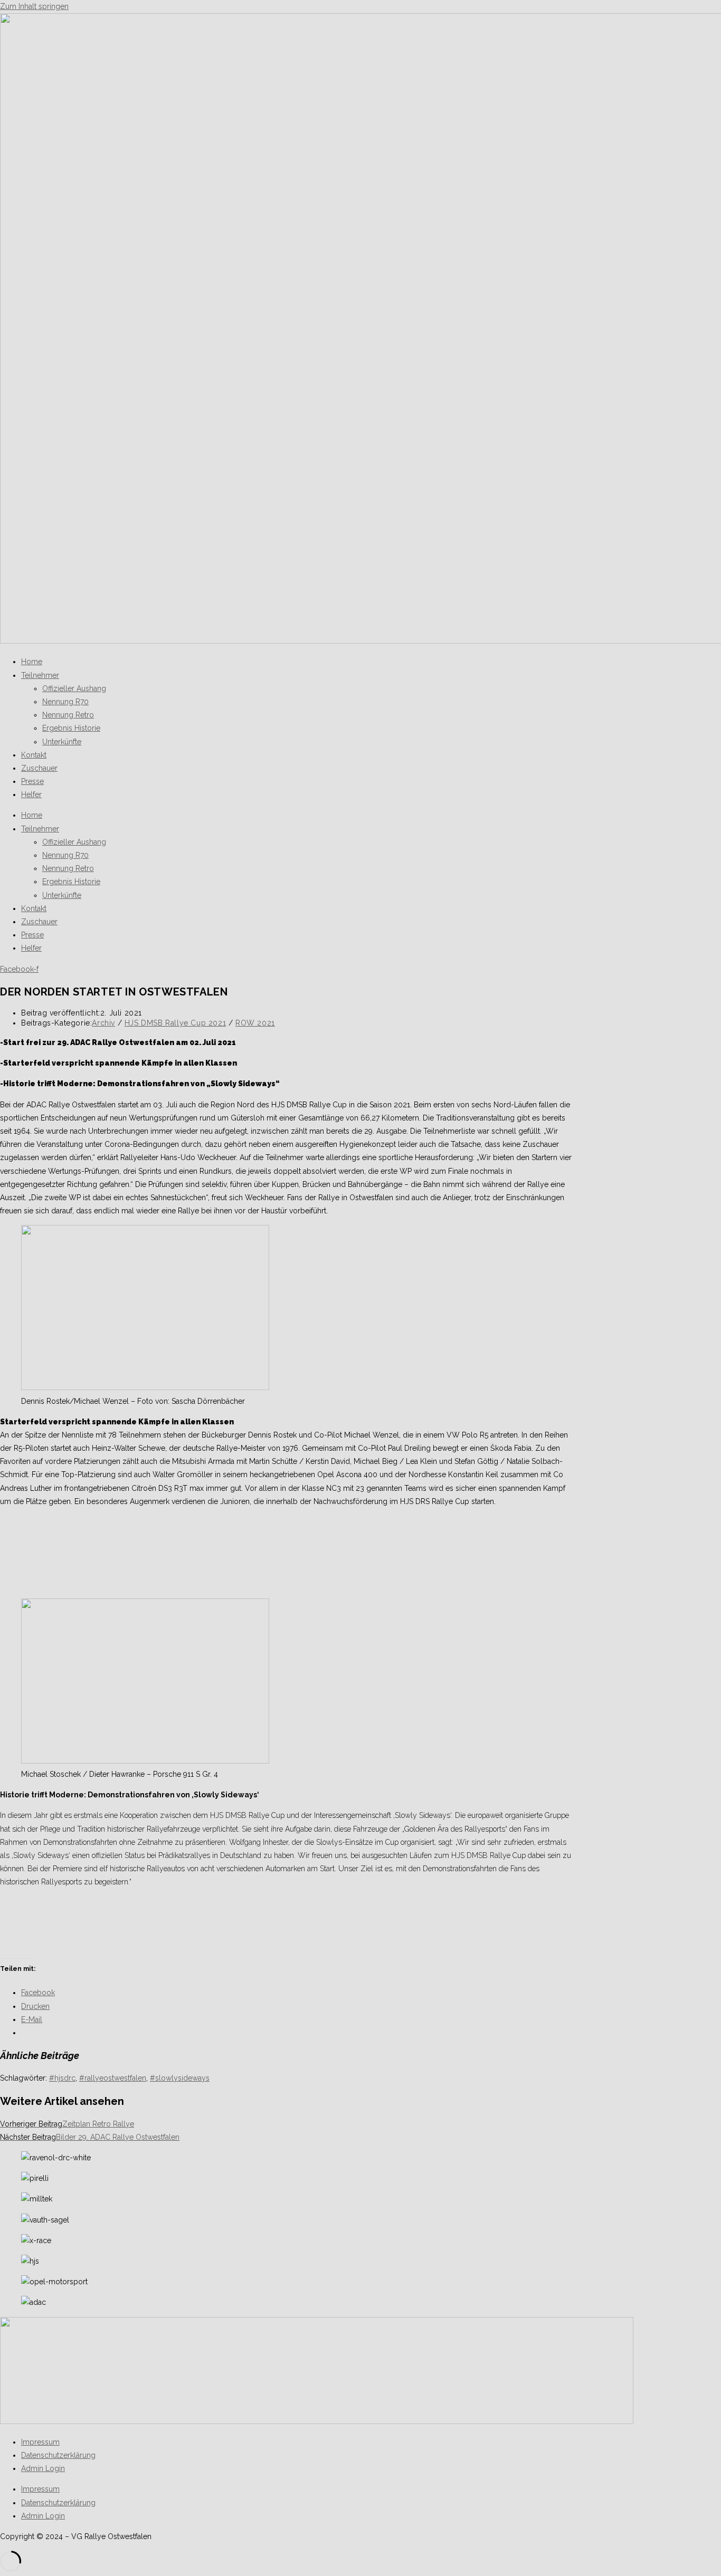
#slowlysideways (180, 2078)
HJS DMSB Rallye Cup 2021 (175, 1023)
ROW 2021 (255, 1023)
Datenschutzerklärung (58, 2455)
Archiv (103, 1023)
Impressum (40, 2442)
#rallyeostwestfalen (113, 2078)
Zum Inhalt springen (34, 6)
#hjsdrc (62, 2078)
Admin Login (43, 2468)
